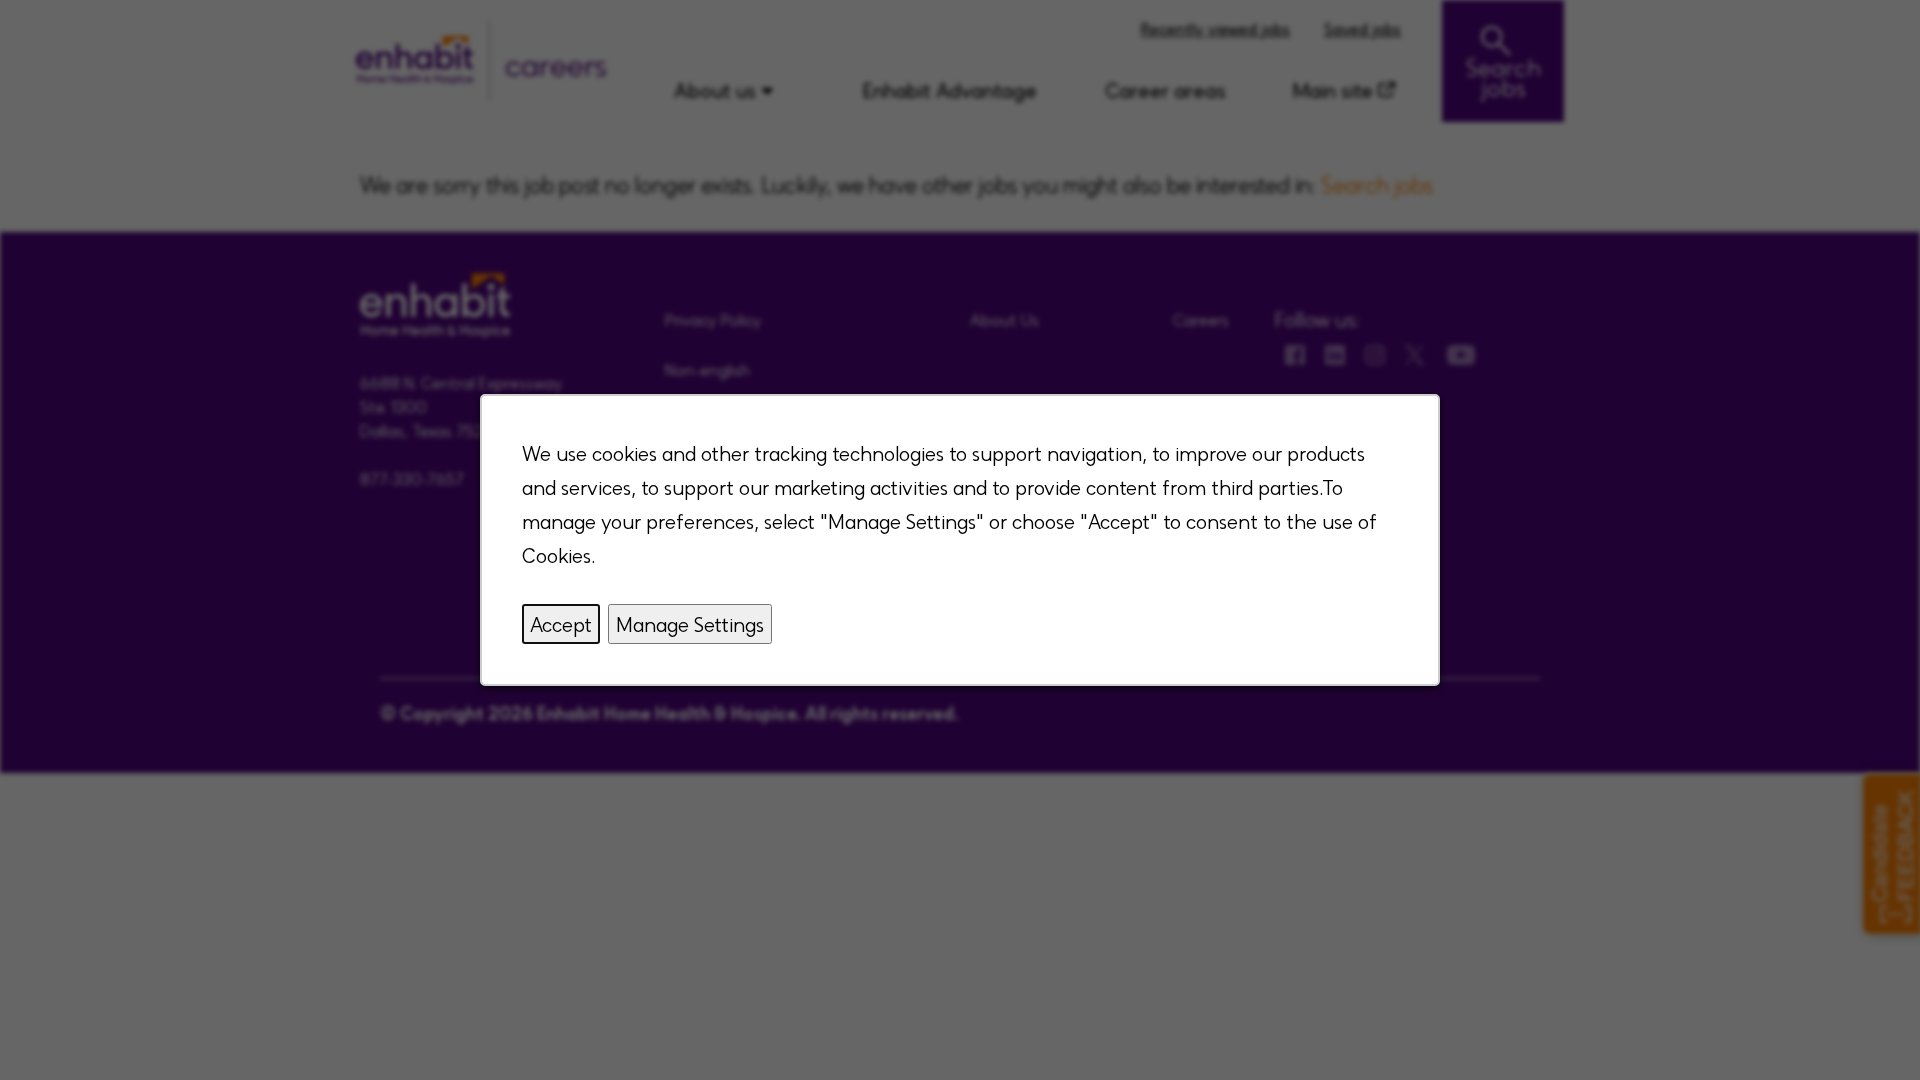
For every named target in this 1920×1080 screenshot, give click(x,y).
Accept (561, 624)
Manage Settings (690, 624)
